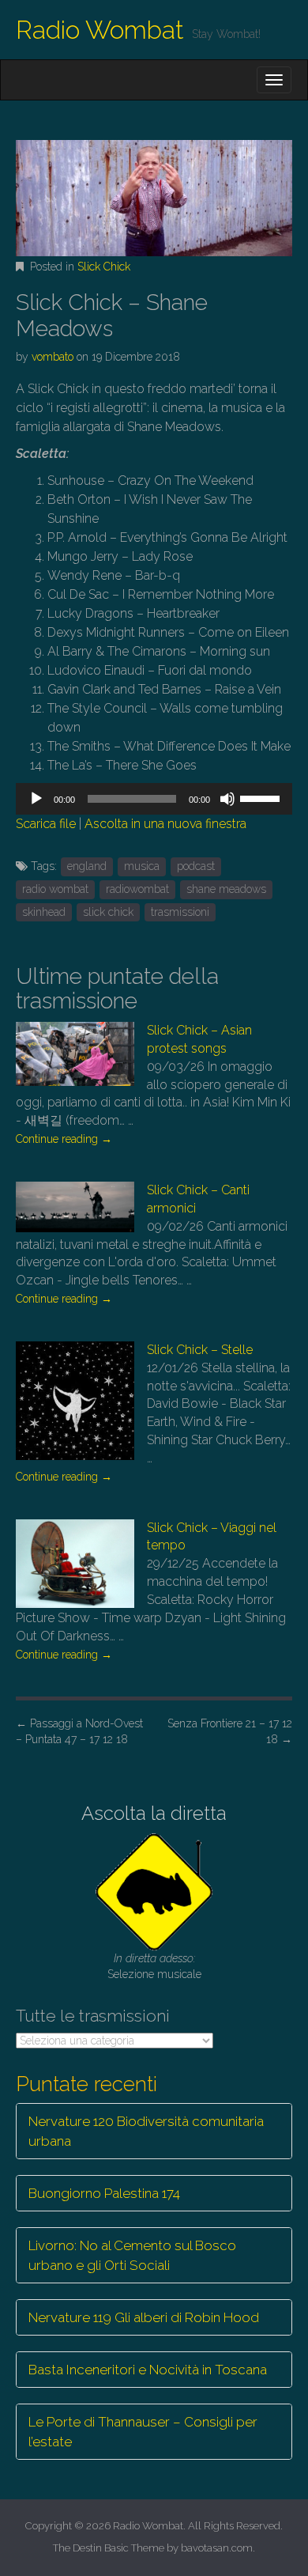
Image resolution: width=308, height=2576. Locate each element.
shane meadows (226, 889)
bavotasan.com (217, 2548)
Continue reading (64, 1139)
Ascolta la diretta (154, 1813)
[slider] (262, 797)
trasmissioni (180, 912)
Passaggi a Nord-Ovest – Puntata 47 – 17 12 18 (79, 1731)
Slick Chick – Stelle (200, 1350)
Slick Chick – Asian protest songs (199, 1039)
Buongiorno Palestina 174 (104, 2193)
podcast (196, 866)
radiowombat (137, 889)
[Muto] (227, 799)
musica (142, 866)
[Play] (36, 799)
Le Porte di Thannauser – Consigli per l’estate (143, 2431)
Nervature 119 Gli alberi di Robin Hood (144, 2317)
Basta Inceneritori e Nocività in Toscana (148, 2370)
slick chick (108, 912)
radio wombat (55, 889)
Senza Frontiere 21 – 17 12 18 (230, 1731)
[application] (154, 799)
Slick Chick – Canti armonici (198, 1199)
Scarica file (46, 824)
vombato (53, 357)
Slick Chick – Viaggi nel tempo (212, 1537)
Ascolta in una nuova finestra (165, 824)
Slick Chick (104, 267)
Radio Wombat (100, 30)
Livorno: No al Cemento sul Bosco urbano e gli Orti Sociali (132, 2255)
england (87, 866)
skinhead (44, 912)
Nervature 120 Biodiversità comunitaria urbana (146, 2131)
